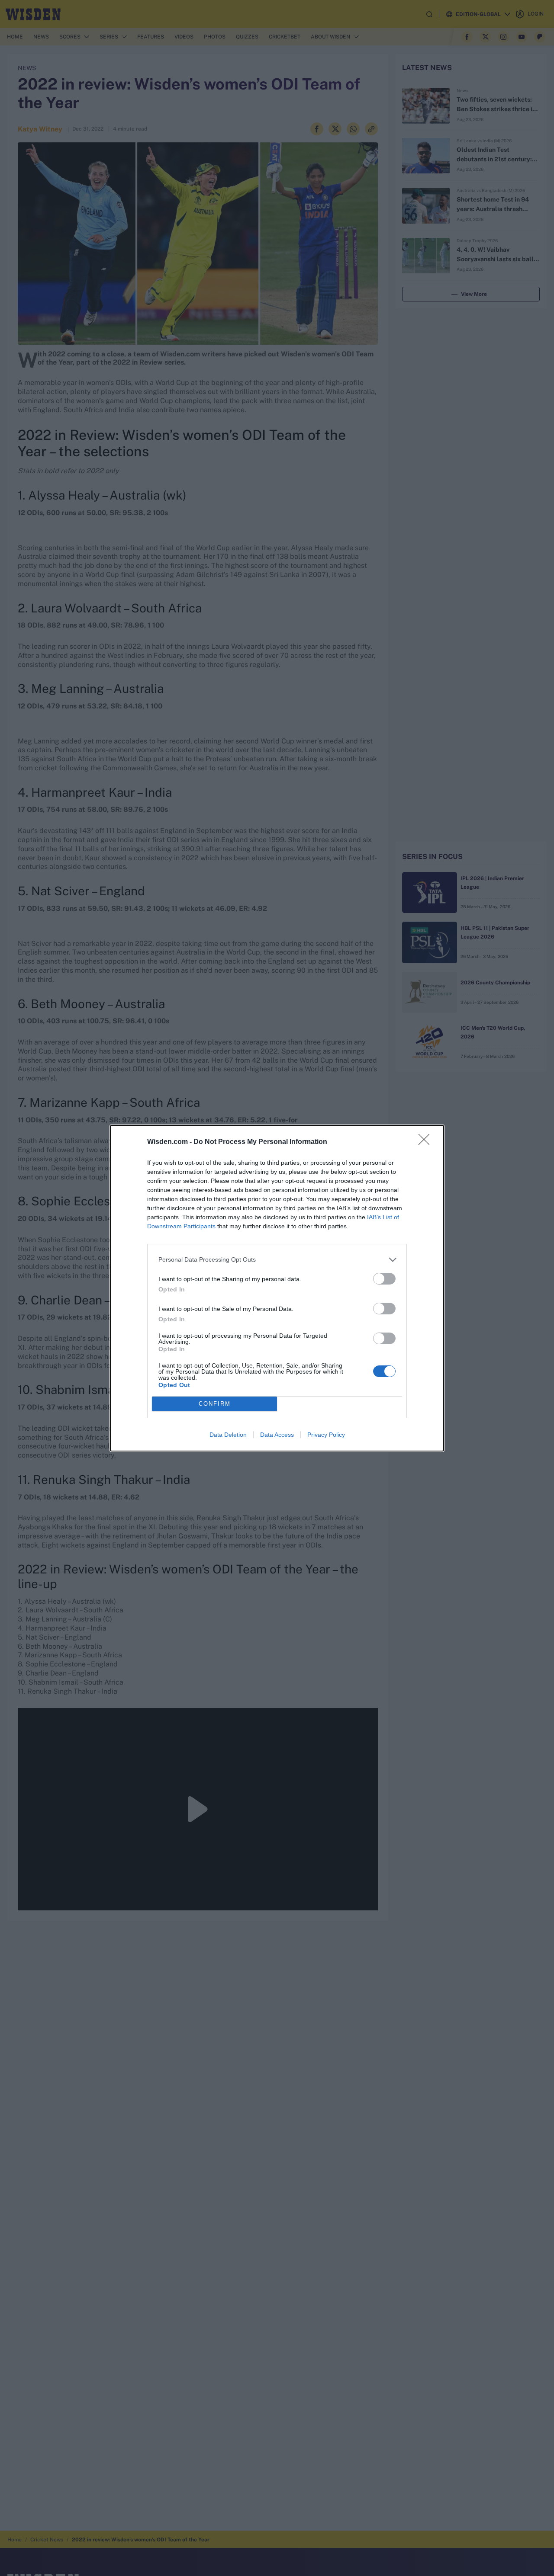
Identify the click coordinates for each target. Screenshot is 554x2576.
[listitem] (277, 1260)
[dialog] (277, 1288)
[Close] (427, 1142)
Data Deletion (228, 1435)
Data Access (277, 1435)
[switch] (384, 1279)
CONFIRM (215, 1404)
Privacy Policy (326, 1435)
